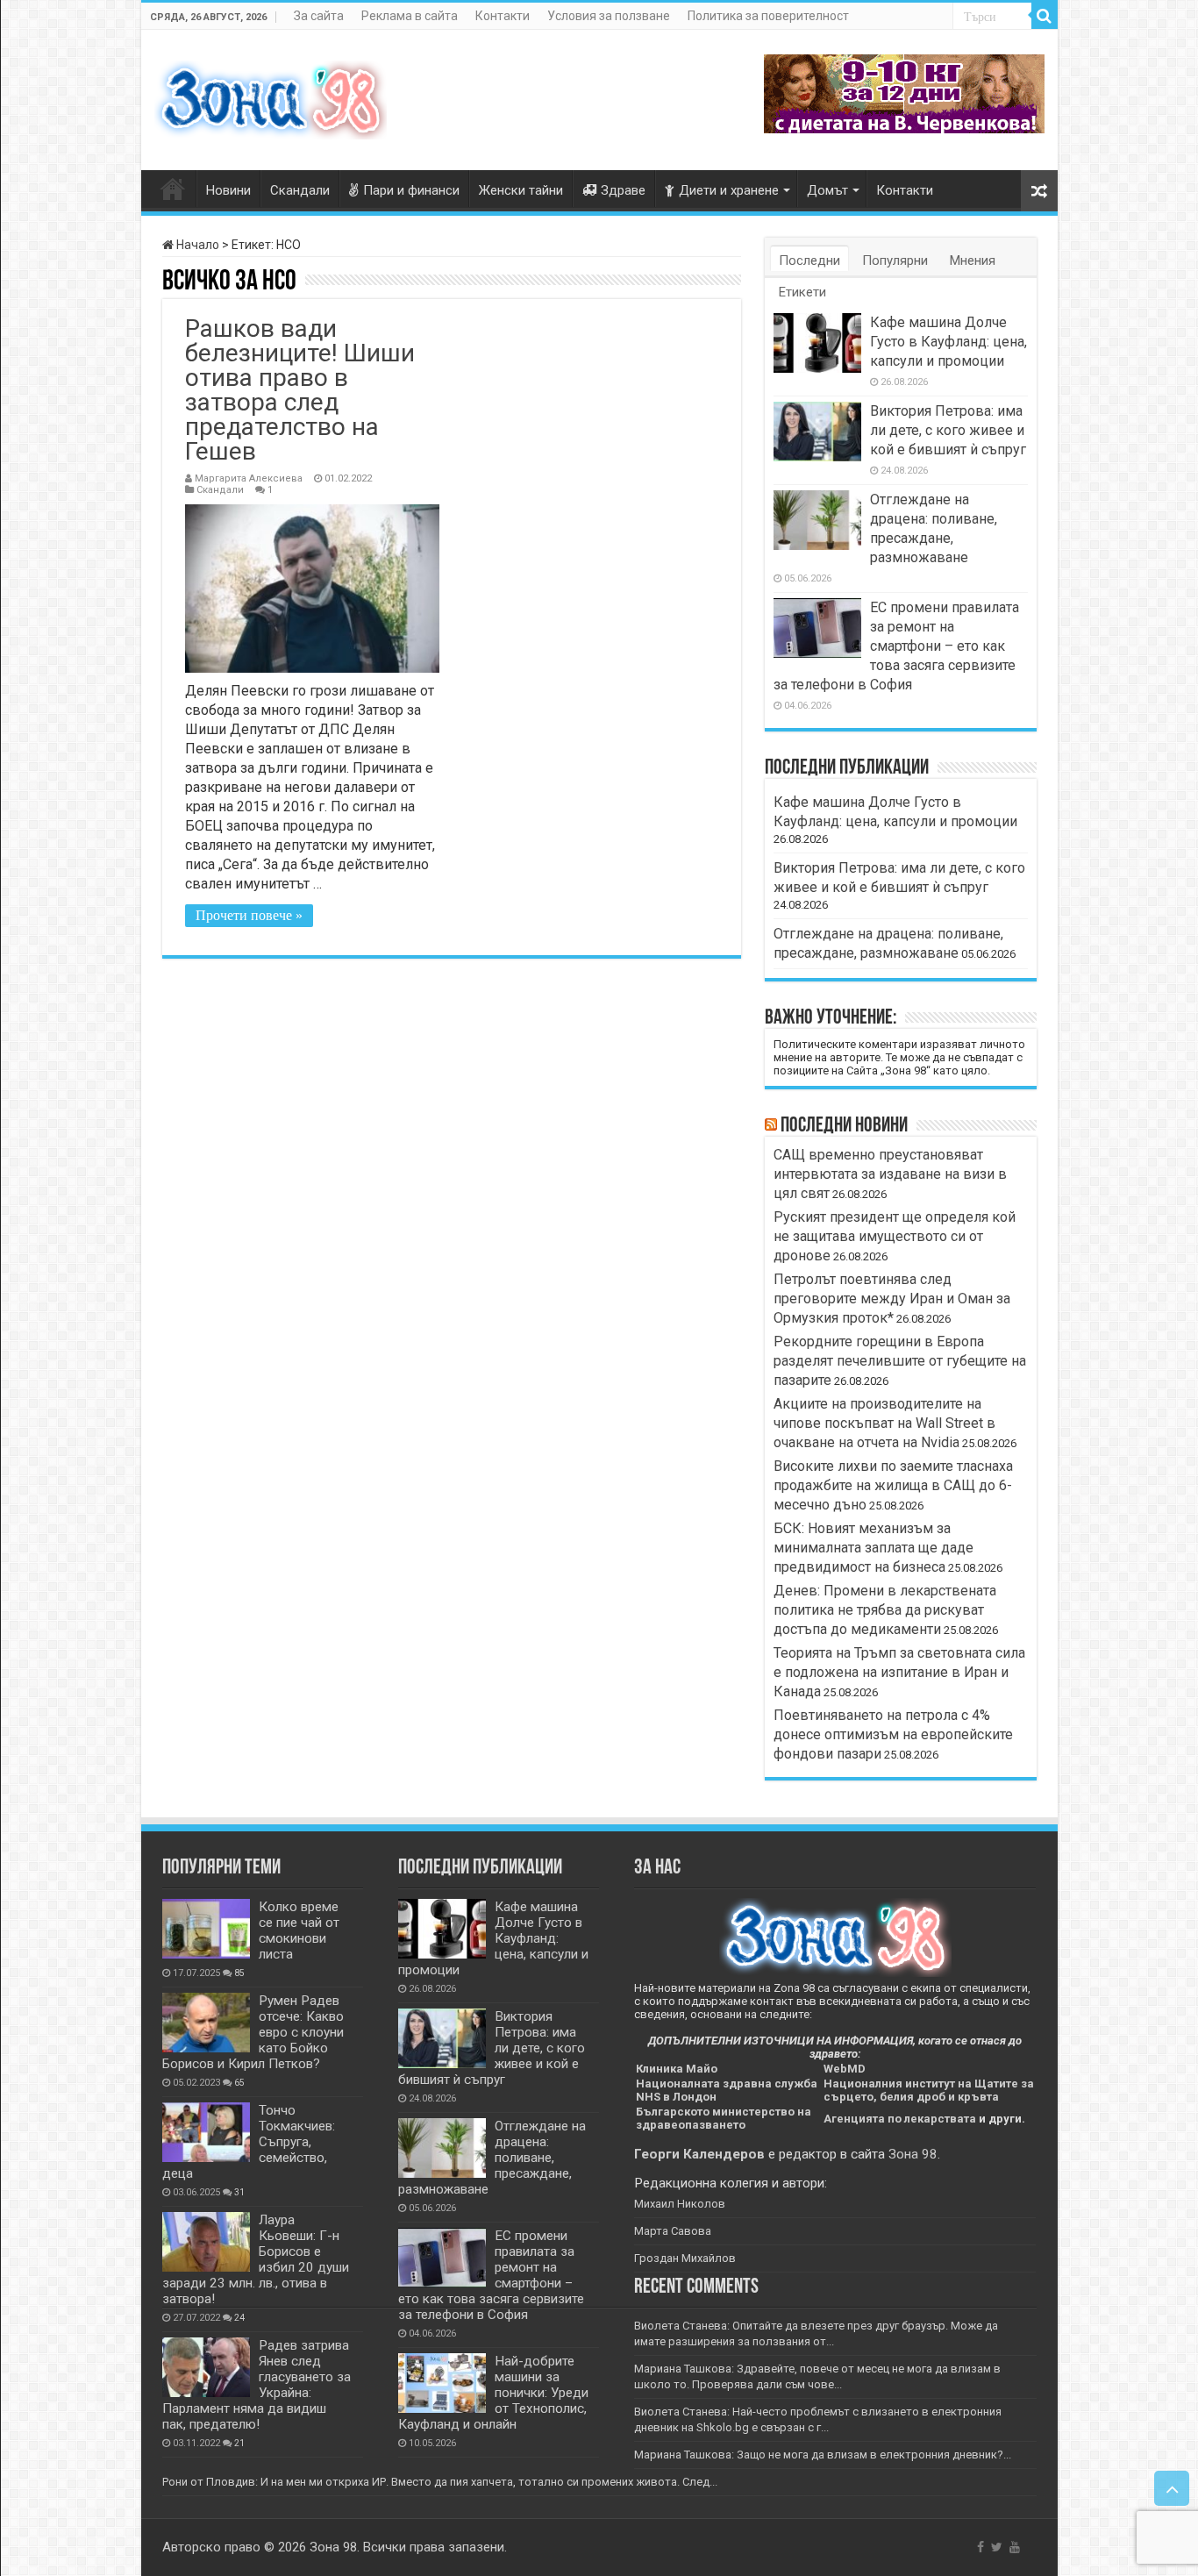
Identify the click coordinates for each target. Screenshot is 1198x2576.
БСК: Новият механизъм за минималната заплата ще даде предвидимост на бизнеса (874, 1548)
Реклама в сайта (410, 16)
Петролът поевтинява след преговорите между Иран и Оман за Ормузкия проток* (892, 1299)
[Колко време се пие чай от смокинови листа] (206, 1929)
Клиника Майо (677, 2069)
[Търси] (1045, 16)
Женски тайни (521, 190)
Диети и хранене (729, 190)
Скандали (300, 190)
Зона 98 (913, 2154)
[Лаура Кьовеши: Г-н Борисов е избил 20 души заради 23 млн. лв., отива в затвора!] (206, 2242)
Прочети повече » (249, 915)
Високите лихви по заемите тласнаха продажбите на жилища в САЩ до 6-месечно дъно (893, 1485)
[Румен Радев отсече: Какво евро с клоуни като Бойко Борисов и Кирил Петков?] (206, 2023)
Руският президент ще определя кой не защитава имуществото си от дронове (895, 1236)
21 (239, 2443)
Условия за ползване (609, 16)
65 (239, 2083)
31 (239, 2192)
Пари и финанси (411, 190)
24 (239, 2318)
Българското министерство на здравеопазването (724, 2118)
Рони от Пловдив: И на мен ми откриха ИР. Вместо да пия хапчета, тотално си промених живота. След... (440, 2482)
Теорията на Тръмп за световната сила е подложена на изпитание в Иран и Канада (899, 1672)
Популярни (895, 260)
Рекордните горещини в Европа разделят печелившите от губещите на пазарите (900, 1361)
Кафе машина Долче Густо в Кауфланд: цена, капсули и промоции (948, 342)
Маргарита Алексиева (249, 478)
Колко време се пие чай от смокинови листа (299, 1930)
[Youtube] (1015, 2547)
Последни (809, 260)
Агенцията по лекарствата (900, 2119)
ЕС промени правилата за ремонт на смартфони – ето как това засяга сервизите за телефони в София (896, 646)
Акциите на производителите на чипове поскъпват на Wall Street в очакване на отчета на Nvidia (884, 1423)
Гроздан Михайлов (685, 2258)
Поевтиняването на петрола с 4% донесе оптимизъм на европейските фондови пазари (893, 1734)
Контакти (503, 16)
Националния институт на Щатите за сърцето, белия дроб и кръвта (929, 2090)
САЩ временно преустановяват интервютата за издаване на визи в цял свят (890, 1174)
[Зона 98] (271, 96)
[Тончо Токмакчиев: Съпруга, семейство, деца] (206, 2132)
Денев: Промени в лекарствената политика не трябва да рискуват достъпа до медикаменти (885, 1610)
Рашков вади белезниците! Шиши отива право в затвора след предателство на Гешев (300, 390)
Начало (196, 245)
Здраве (623, 190)
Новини (228, 190)
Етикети (802, 292)
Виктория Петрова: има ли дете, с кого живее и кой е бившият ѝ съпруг (948, 430)
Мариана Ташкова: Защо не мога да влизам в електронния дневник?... (823, 2455)
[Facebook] (981, 2547)
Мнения (973, 260)
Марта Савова (673, 2231)
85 (239, 1973)
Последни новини (844, 1126)
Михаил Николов (680, 2204)
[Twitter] (997, 2547)
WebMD (845, 2069)
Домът (827, 190)
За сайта (319, 16)
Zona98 (173, 189)
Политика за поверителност (768, 16)
